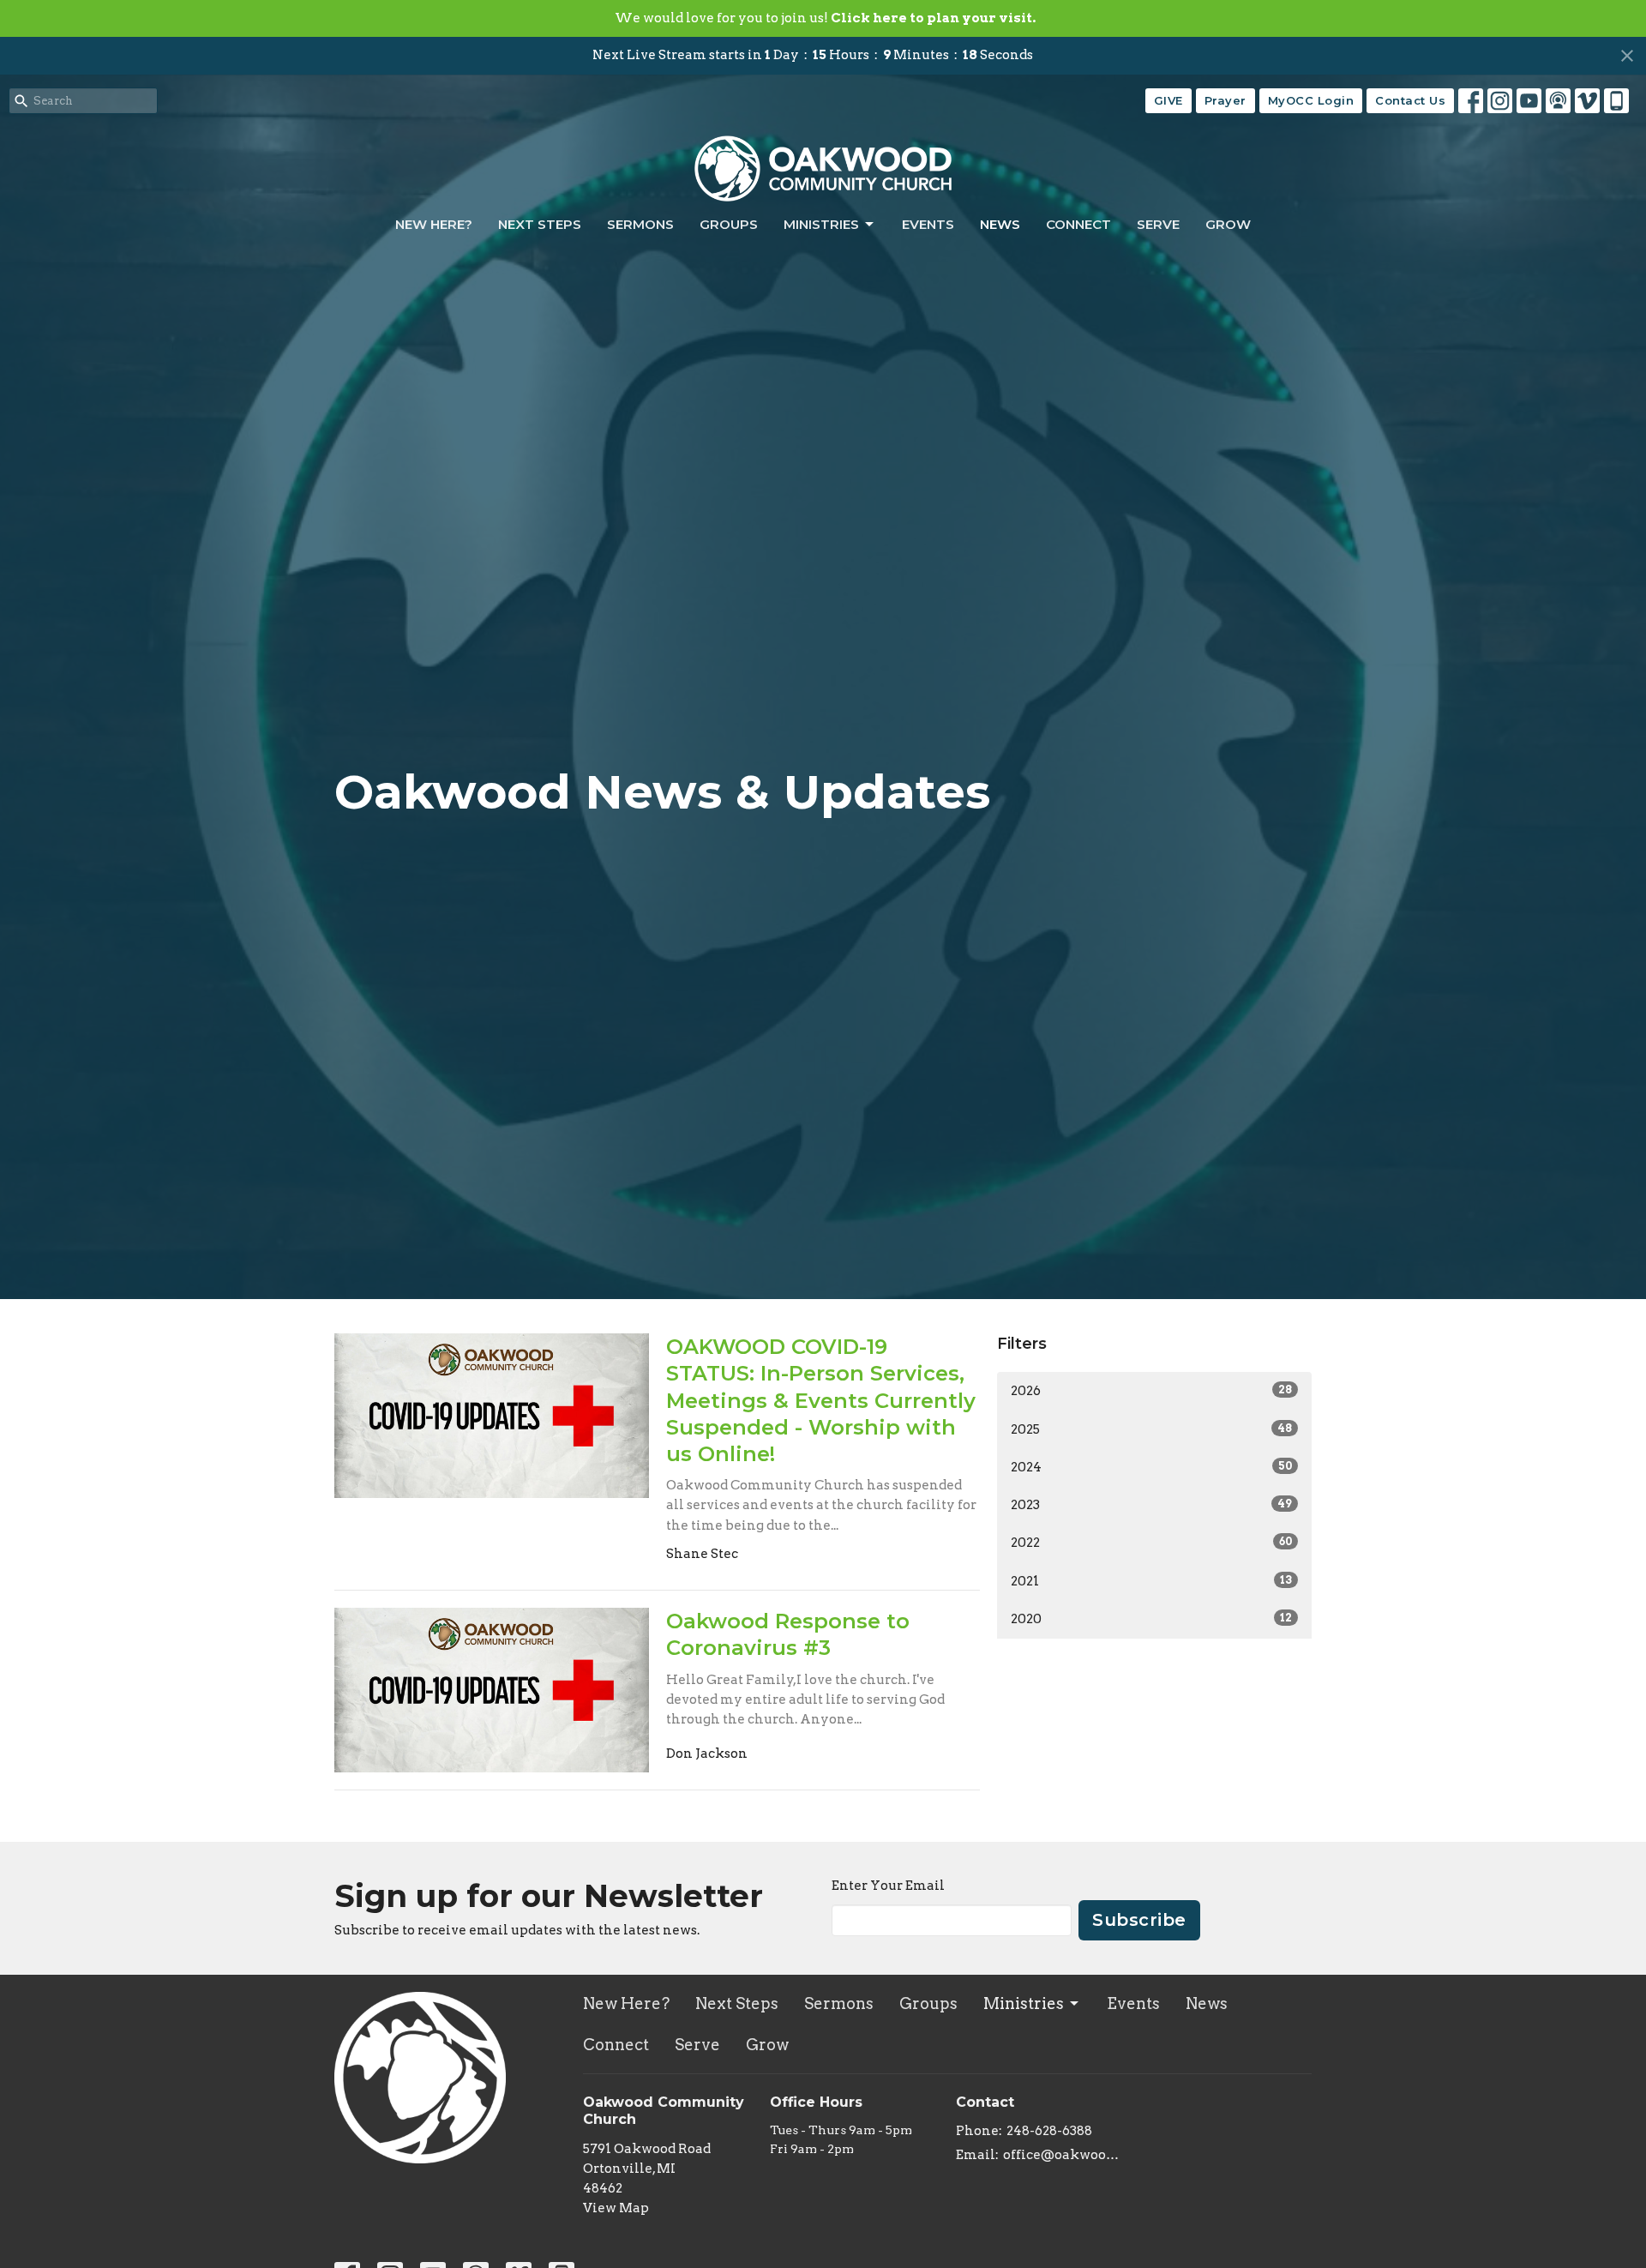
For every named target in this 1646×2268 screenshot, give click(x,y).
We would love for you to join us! (825, 18)
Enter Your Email (888, 1886)
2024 (1151, 1467)
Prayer (1225, 100)
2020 (1151, 1619)
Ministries (821, 224)
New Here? (434, 224)
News (1000, 224)
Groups (729, 224)
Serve (1158, 224)
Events (928, 224)
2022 (1151, 1543)
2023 (1151, 1505)
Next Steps (540, 224)
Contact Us (1410, 100)
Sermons (640, 224)
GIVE (1168, 100)
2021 (1151, 1581)
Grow (1228, 224)
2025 (1151, 1429)
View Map (616, 2208)
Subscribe (1139, 1920)
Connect (1078, 224)
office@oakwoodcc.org (1064, 2155)
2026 (1151, 1391)
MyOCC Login (1311, 100)
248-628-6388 (1049, 2131)
